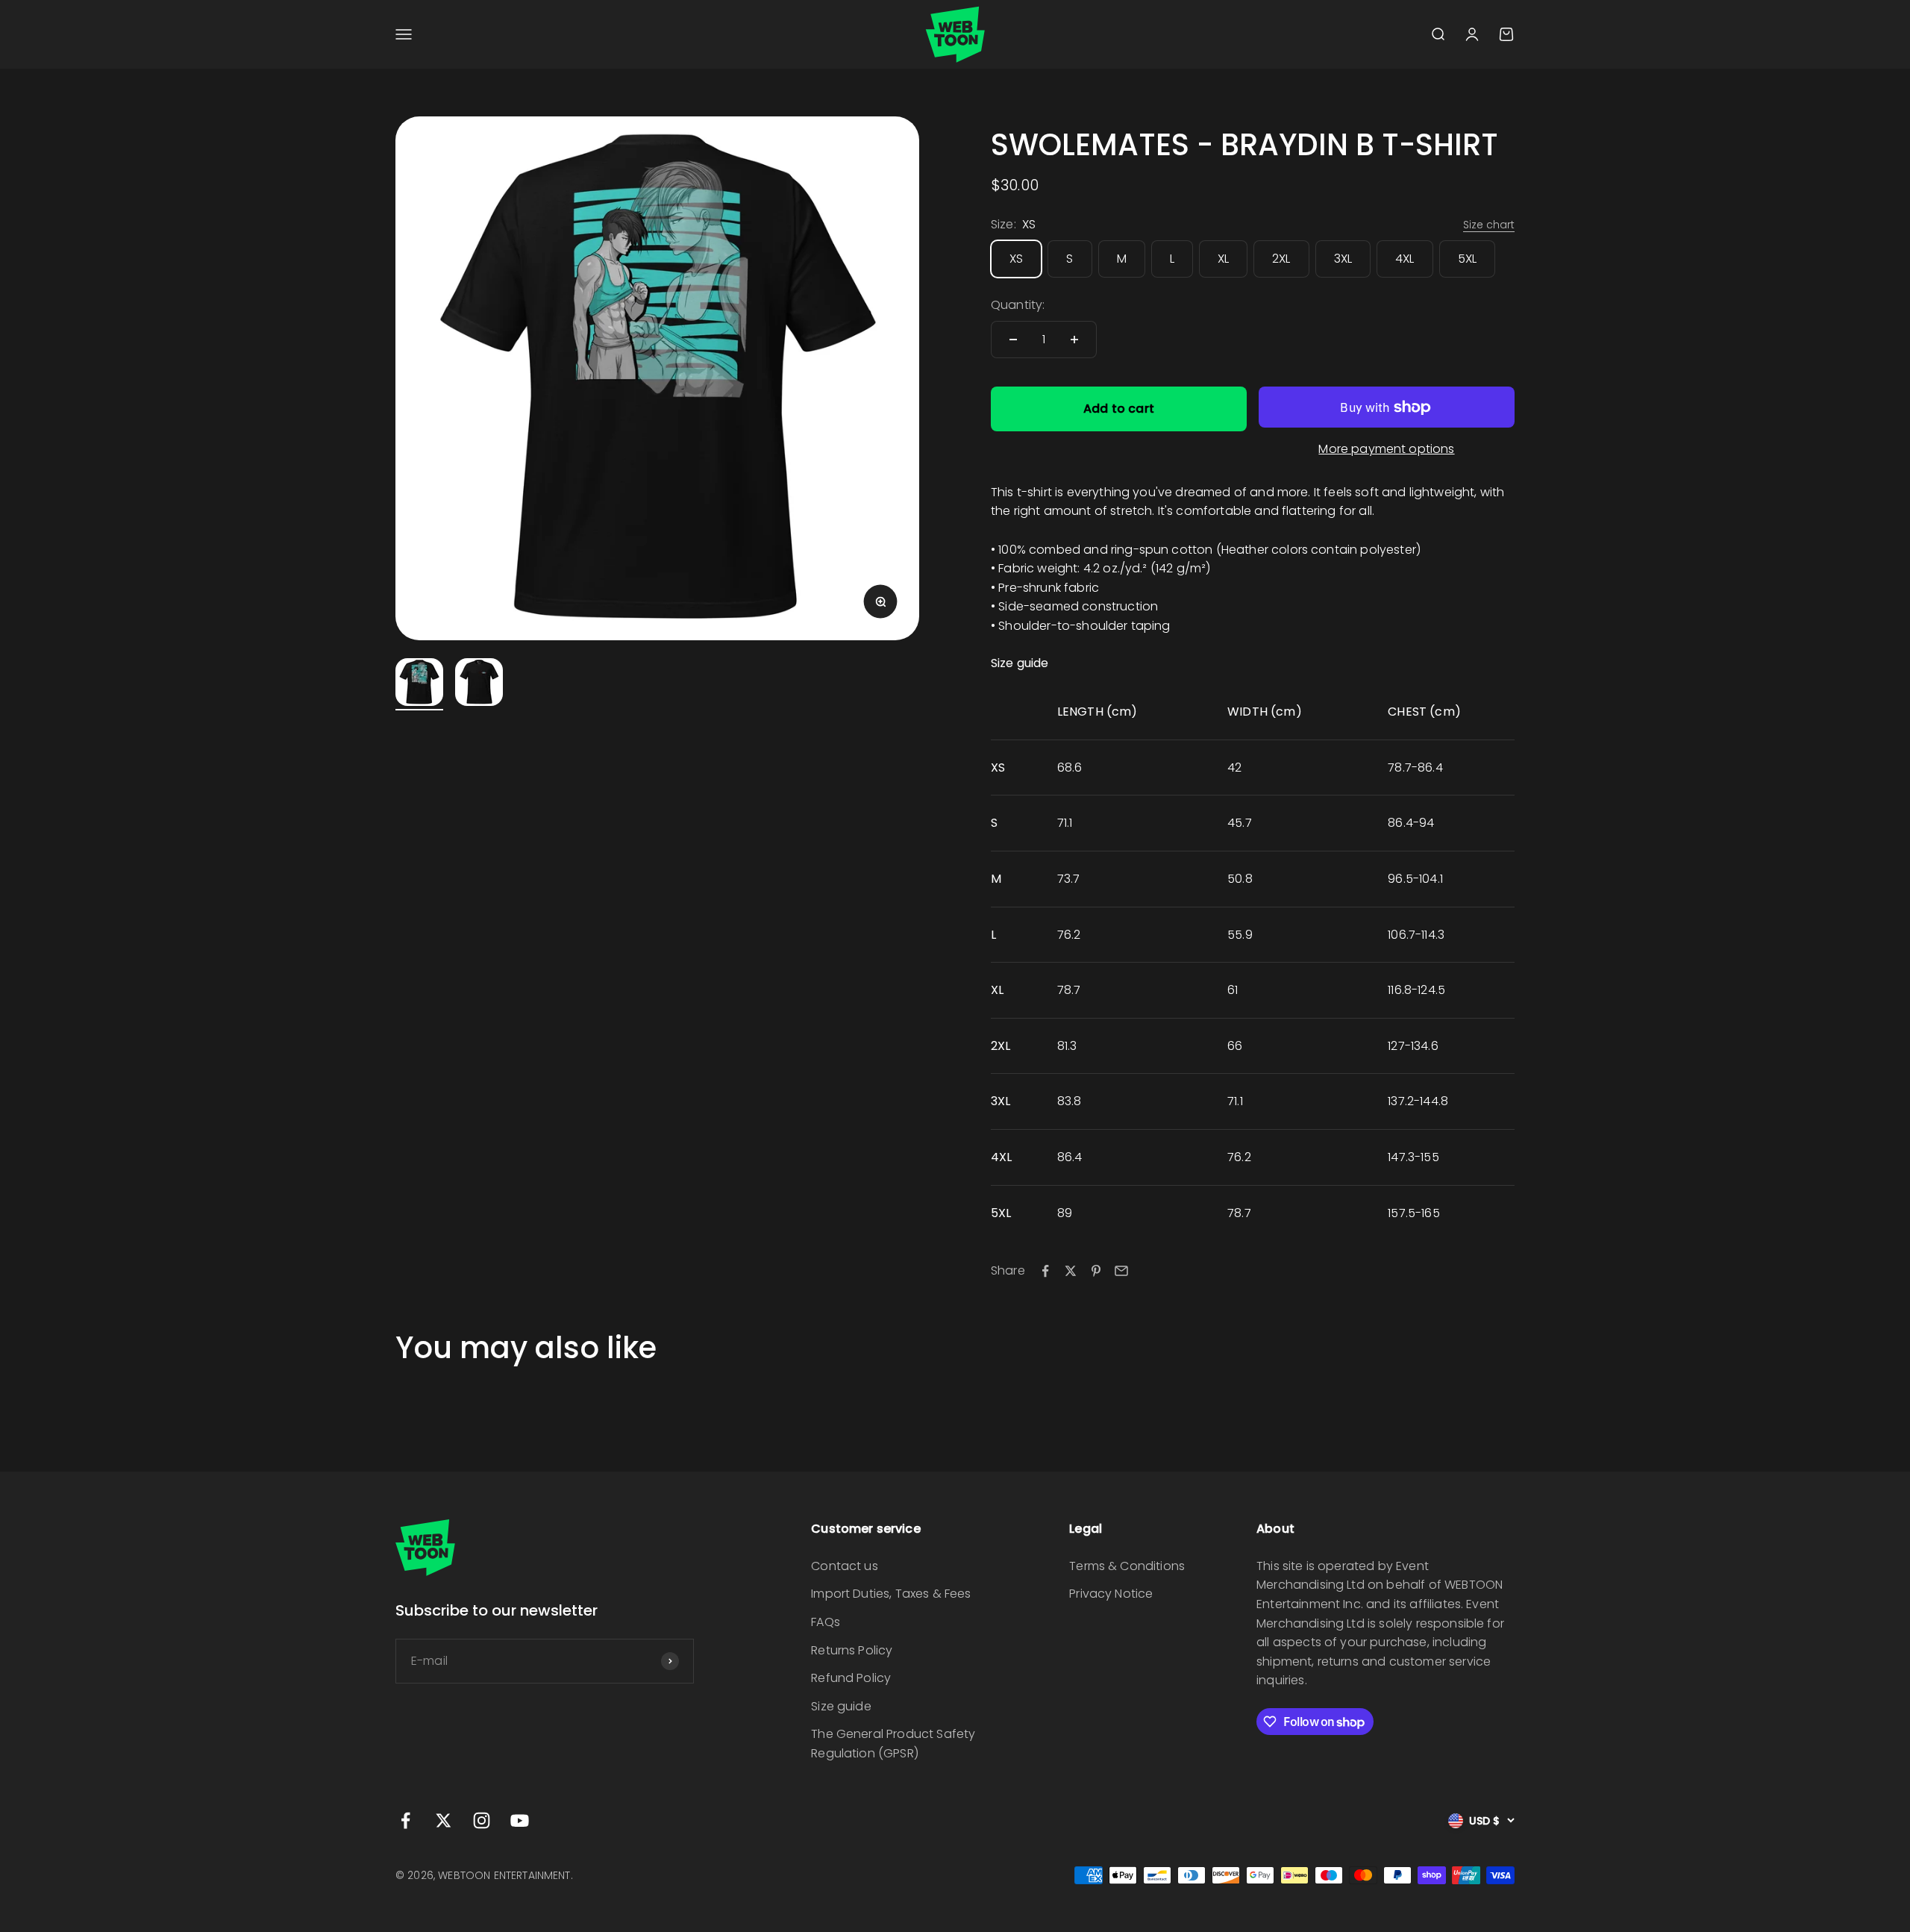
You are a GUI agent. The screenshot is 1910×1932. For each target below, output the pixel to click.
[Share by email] (1121, 1271)
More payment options (1386, 449)
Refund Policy (851, 1678)
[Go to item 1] (419, 684)
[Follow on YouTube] (520, 1820)
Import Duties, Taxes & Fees (891, 1594)
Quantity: (1018, 305)
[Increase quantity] (1074, 340)
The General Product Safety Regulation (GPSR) (893, 1744)
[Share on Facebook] (1045, 1271)
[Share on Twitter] (1071, 1271)
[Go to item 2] (479, 684)
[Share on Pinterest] (1096, 1271)
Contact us (845, 1566)
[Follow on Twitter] (444, 1820)
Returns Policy (852, 1650)
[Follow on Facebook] (406, 1820)
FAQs (826, 1622)
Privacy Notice (1111, 1594)
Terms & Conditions (1127, 1566)
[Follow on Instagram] (482, 1820)
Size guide (841, 1706)
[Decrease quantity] (1013, 340)
